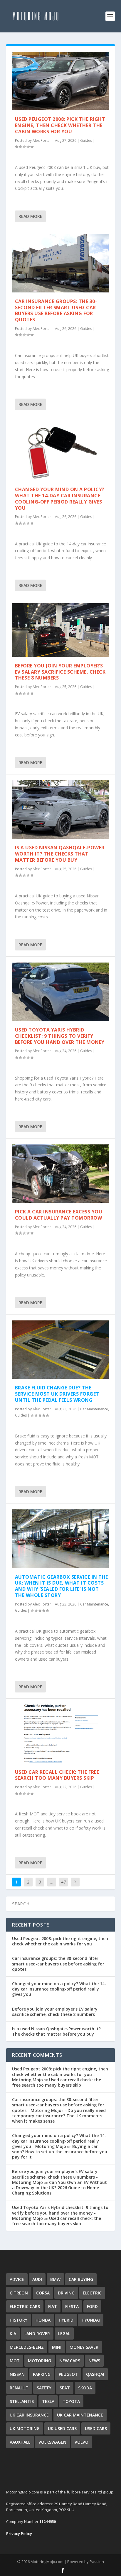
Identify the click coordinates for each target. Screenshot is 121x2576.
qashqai (95, 2374)
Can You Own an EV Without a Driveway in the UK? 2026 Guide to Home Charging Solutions (59, 2188)
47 (63, 1882)
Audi (37, 2279)
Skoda (85, 2388)
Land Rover (37, 2334)
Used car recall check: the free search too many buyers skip (57, 1775)
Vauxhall (20, 2442)
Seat (65, 2388)
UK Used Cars (62, 2428)
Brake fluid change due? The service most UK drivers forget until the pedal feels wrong (57, 1394)
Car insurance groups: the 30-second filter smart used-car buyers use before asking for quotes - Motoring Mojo (58, 2105)
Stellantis (22, 2401)
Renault (19, 2388)
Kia (13, 2334)
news (94, 2361)
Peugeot (68, 2374)
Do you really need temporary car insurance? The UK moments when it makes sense (59, 2116)
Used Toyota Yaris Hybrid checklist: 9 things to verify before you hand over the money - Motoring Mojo (60, 2213)
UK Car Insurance (29, 2415)
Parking (42, 2374)
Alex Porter (42, 140)
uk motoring (25, 2428)
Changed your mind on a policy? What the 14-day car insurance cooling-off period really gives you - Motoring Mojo (59, 2141)
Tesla (48, 2401)
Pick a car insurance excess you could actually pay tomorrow (59, 1215)
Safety (44, 2388)
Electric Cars (25, 2306)
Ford (92, 2306)
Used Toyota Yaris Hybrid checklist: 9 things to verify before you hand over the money (60, 1036)
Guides (86, 140)
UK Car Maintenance (80, 2415)
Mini (57, 2347)
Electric (92, 2293)
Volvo (81, 2442)
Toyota (71, 2401)
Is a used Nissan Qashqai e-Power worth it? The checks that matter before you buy (60, 854)
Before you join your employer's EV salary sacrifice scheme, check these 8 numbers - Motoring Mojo (55, 2177)
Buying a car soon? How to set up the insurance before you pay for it (60, 2152)
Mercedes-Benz (27, 2347)
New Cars (70, 2361)
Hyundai (91, 2320)
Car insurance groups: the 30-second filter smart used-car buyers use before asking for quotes (56, 310)
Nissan (17, 2374)
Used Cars (96, 2428)
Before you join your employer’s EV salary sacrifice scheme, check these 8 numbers (60, 672)
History (19, 2320)
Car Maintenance (94, 1409)
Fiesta (72, 2306)
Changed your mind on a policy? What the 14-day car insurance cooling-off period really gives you (60, 499)
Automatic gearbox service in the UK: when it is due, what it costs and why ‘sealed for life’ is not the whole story (62, 1586)
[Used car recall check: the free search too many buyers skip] (61, 1734)
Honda (43, 2320)
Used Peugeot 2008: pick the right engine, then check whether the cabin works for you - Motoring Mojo (60, 2074)
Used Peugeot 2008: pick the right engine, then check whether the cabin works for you (60, 125)
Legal (64, 2334)
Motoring (40, 2361)
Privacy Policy (19, 2534)
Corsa (43, 2293)
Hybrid (66, 2320)
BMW (55, 2279)
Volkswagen (52, 2442)
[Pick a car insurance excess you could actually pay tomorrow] (61, 1174)
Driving (66, 2293)
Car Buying (81, 2279)
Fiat (53, 2306)
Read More (30, 216)
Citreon (19, 2293)
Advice (17, 2279)
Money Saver (84, 2347)
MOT (15, 2361)
